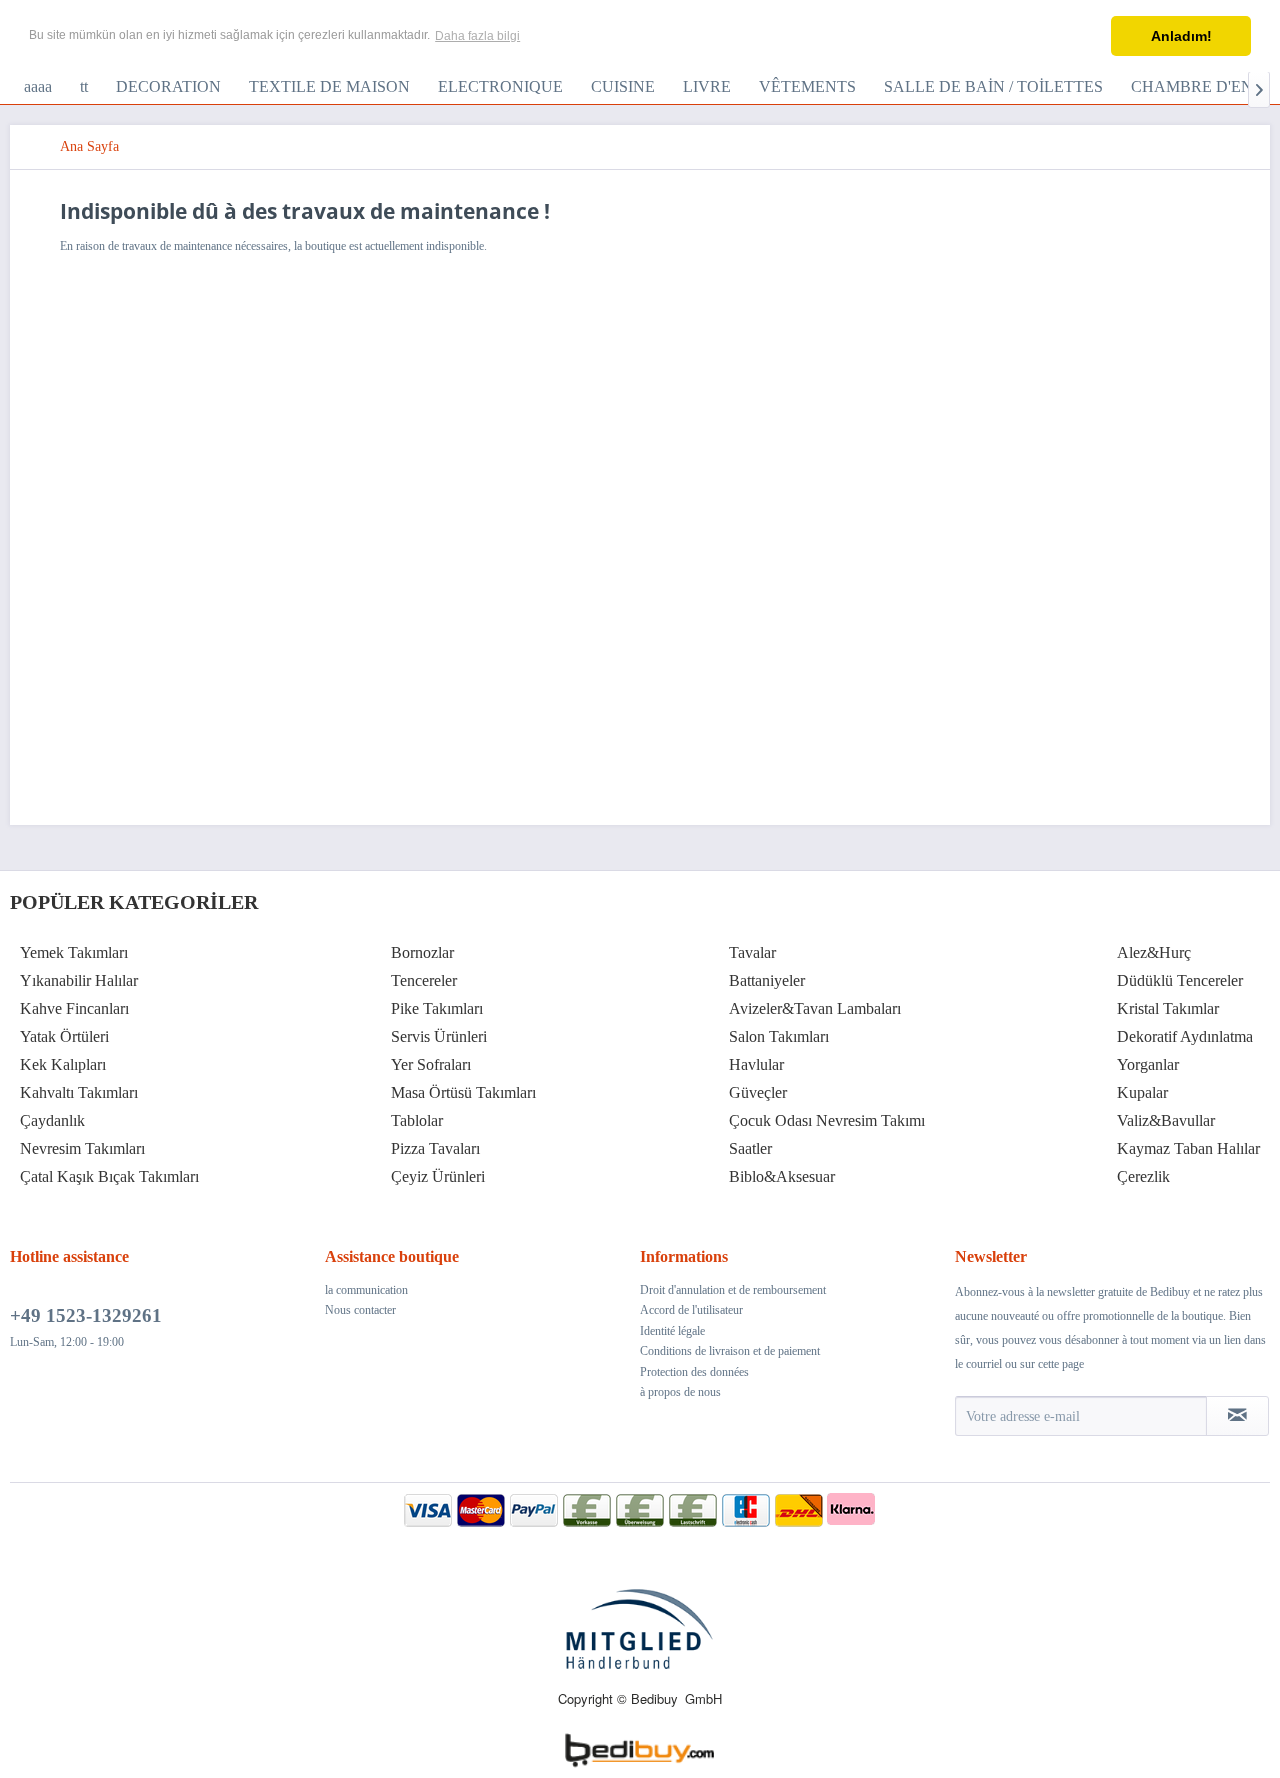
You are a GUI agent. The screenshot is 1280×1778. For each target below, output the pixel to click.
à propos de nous (680, 1392)
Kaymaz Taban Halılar (1188, 1148)
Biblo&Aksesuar (782, 1176)
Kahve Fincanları (74, 1008)
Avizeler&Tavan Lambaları (815, 1008)
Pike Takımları (437, 1008)
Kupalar (1142, 1092)
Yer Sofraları (431, 1064)
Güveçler (758, 1092)
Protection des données (694, 1372)
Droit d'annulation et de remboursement (733, 1290)
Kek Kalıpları (63, 1064)
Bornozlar (422, 952)
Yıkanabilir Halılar (79, 980)
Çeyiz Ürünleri (438, 1176)
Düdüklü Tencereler (1180, 980)
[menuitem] (38, 87)
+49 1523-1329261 (86, 1315)
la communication (366, 1290)
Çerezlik (1143, 1176)
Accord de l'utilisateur (691, 1310)
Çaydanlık (52, 1120)
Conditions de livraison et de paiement (730, 1351)
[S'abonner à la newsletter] (1237, 1416)
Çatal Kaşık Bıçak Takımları (109, 1176)
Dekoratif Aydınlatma (1185, 1036)
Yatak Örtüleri (64, 1036)
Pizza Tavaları (435, 1148)
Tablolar (417, 1120)
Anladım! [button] (1181, 36)
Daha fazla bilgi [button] (477, 36)
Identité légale (672, 1331)
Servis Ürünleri (439, 1036)
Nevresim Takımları (82, 1148)
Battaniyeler (767, 980)
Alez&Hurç (1154, 952)
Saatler (750, 1148)
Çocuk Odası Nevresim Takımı (827, 1120)
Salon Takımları (779, 1036)
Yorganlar (1148, 1064)
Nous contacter (360, 1310)
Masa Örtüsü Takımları (463, 1092)
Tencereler (424, 980)
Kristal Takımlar (1168, 1008)
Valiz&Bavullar (1166, 1120)
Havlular (756, 1064)
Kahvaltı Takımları (79, 1092)
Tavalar (752, 952)
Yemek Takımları (74, 952)
